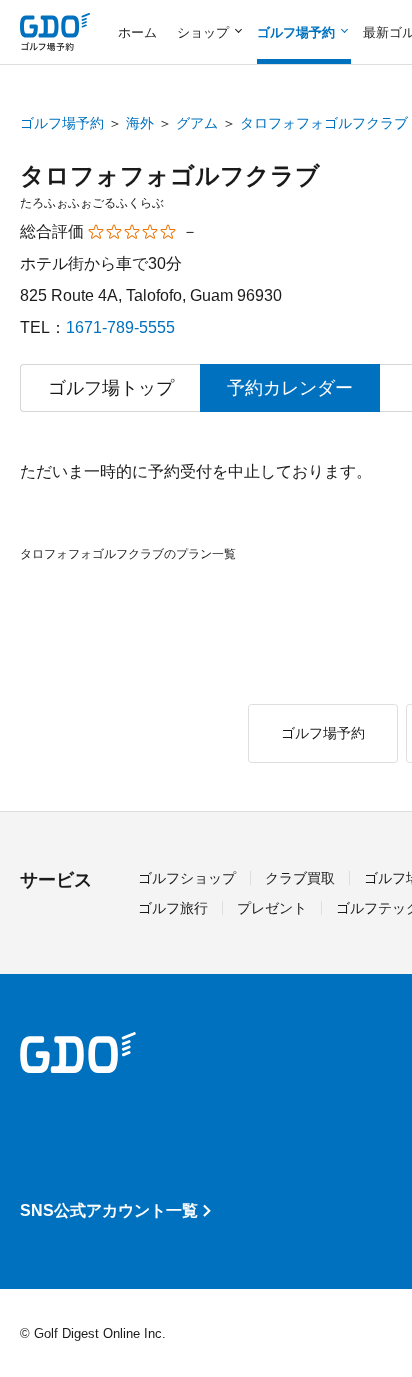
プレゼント (272, 908)
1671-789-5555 (120, 327)
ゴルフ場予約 (62, 123)
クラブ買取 (300, 878)
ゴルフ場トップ (111, 388)
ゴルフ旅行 (173, 908)
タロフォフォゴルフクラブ (324, 123)
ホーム (137, 32)
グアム (197, 123)
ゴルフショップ (187, 878)
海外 (140, 123)
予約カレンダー (290, 388)
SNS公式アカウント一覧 (109, 1210)
